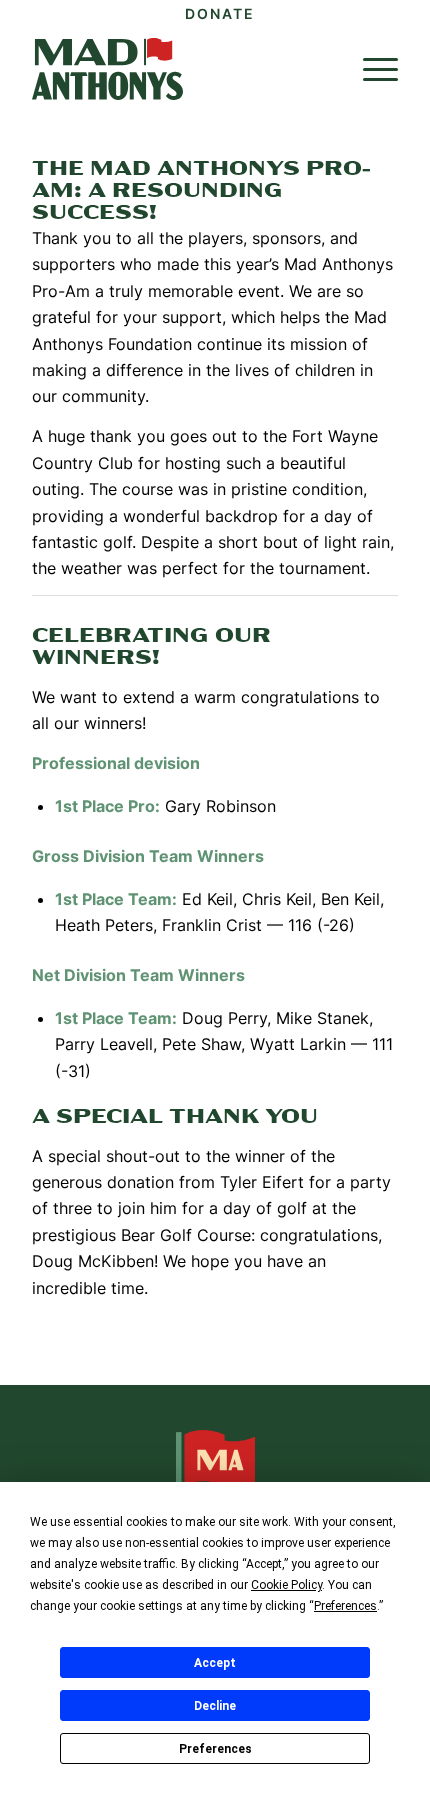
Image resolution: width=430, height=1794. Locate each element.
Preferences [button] (345, 1606)
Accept (215, 1663)
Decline (215, 1706)
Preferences (215, 1749)
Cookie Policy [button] (286, 1585)
